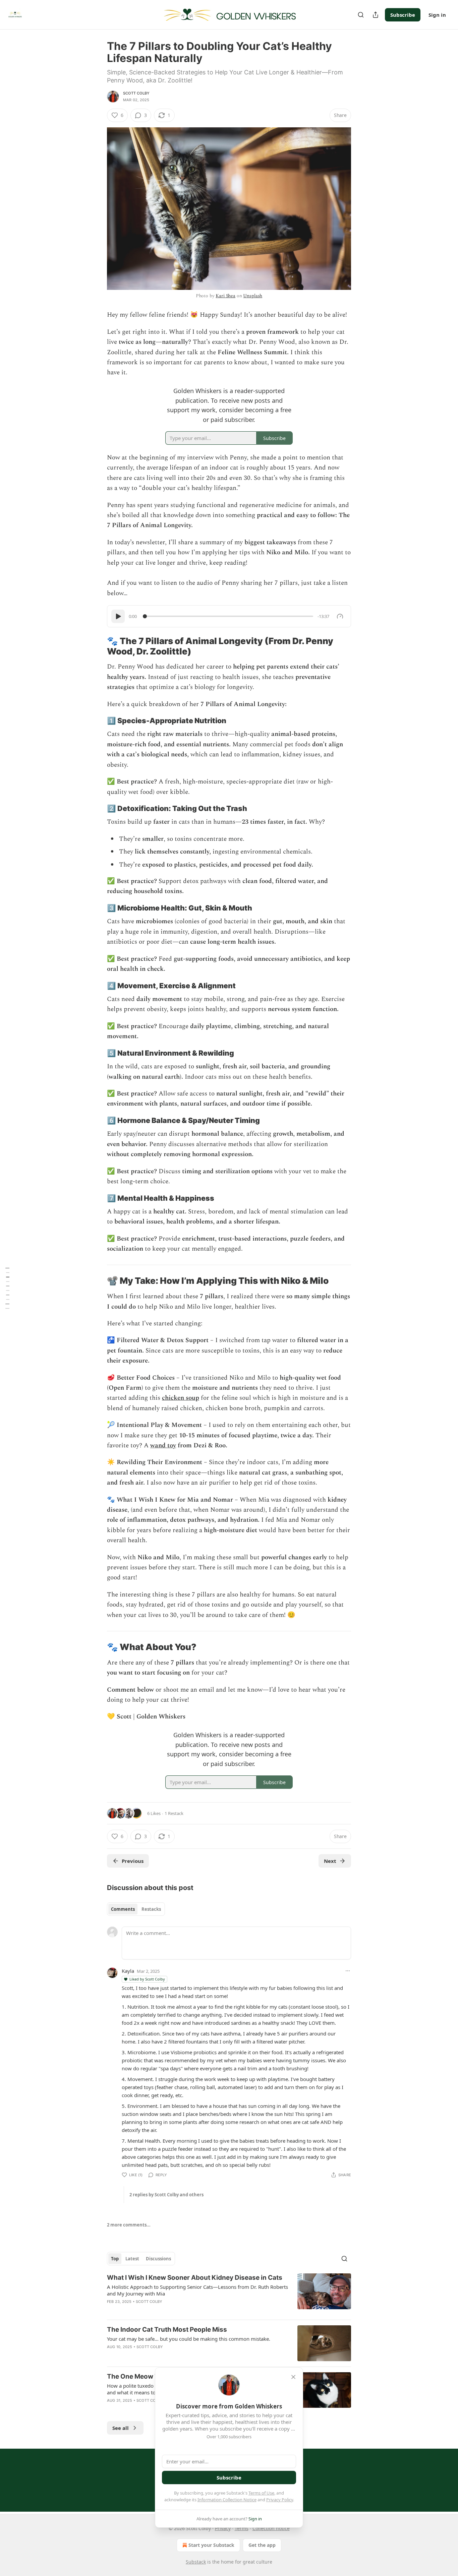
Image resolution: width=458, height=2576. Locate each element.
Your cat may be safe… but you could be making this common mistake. (189, 2339)
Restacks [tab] (151, 1909)
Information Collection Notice (227, 2500)
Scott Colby (136, 93)
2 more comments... (129, 2225)
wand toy (163, 1446)
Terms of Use (261, 2493)
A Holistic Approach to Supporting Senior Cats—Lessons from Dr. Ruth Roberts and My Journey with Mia (197, 2290)
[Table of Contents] (7, 1288)
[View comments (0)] (174, 2355)
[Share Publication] (376, 15)
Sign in (437, 15)
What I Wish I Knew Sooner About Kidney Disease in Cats (195, 2278)
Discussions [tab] (158, 2259)
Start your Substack (211, 2545)
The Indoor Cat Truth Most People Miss (167, 2330)
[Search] (361, 15)
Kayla (128, 1971)
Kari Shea (225, 296)
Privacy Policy (280, 2500)
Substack (196, 2562)
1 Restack (174, 1813)
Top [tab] (115, 2259)
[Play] (118, 616)
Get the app (262, 2545)
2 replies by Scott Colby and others (166, 2195)
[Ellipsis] (348, 1971)
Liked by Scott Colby (147, 1979)
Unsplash (253, 296)
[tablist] (136, 1909)
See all (121, 2428)
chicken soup (181, 1398)
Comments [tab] (123, 1909)
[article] (229, 2294)
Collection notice (271, 2528)
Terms (242, 2528)
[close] (293, 2377)
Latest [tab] (132, 2259)
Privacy (223, 2528)
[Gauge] (340, 616)
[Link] (98, 646)
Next (330, 1861)
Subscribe (403, 15)
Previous (133, 1861)
